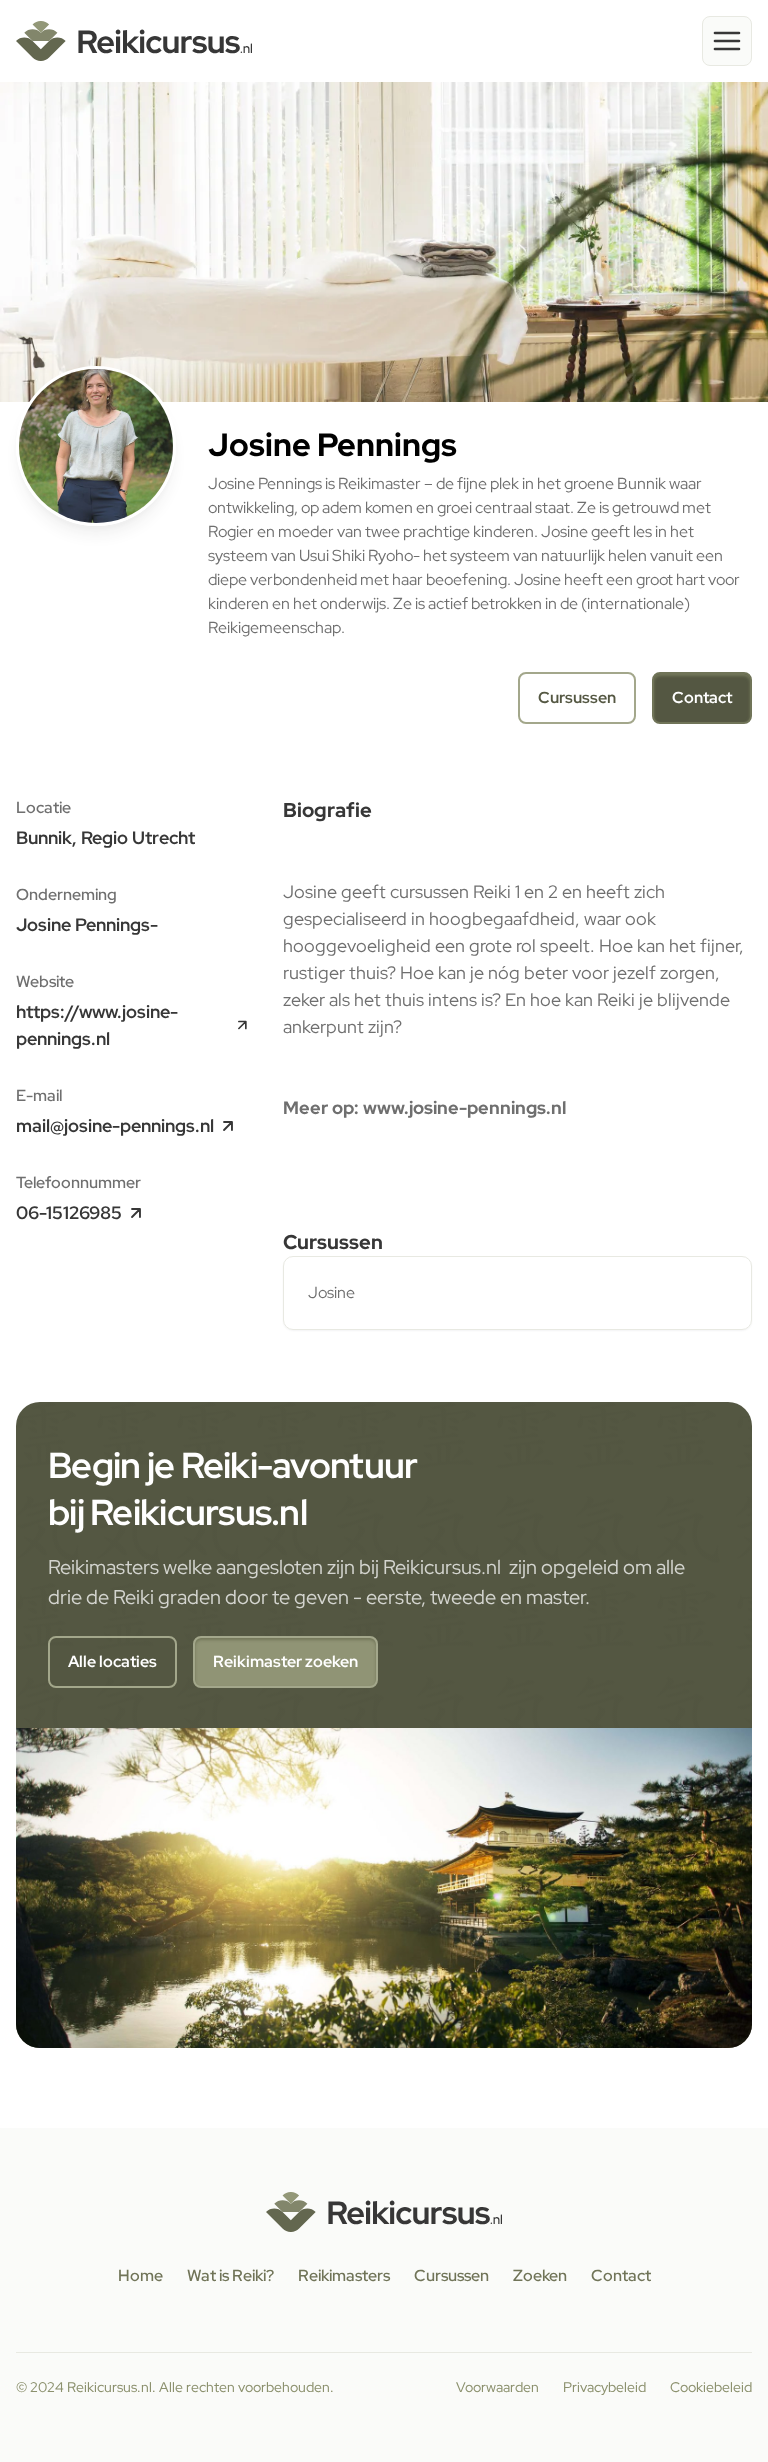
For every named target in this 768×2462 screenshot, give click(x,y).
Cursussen (577, 697)
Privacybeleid (604, 2387)
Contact (702, 697)
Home (140, 2275)
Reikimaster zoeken (285, 1661)
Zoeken (540, 2275)
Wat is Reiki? (230, 2275)
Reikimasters (344, 2275)
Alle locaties (112, 1661)
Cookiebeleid (711, 2387)
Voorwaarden (497, 2387)
